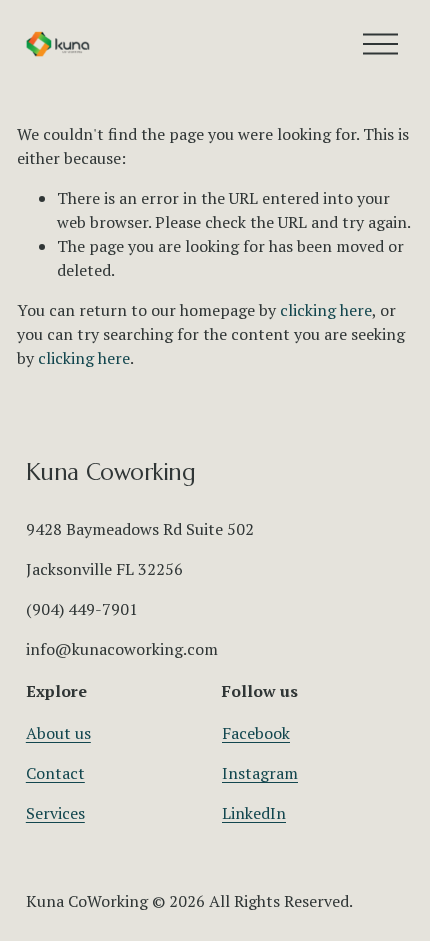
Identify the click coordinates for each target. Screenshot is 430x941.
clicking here (326, 310)
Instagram (260, 773)
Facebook (256, 733)
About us (58, 733)
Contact (55, 773)
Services (55, 813)
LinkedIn (254, 813)
